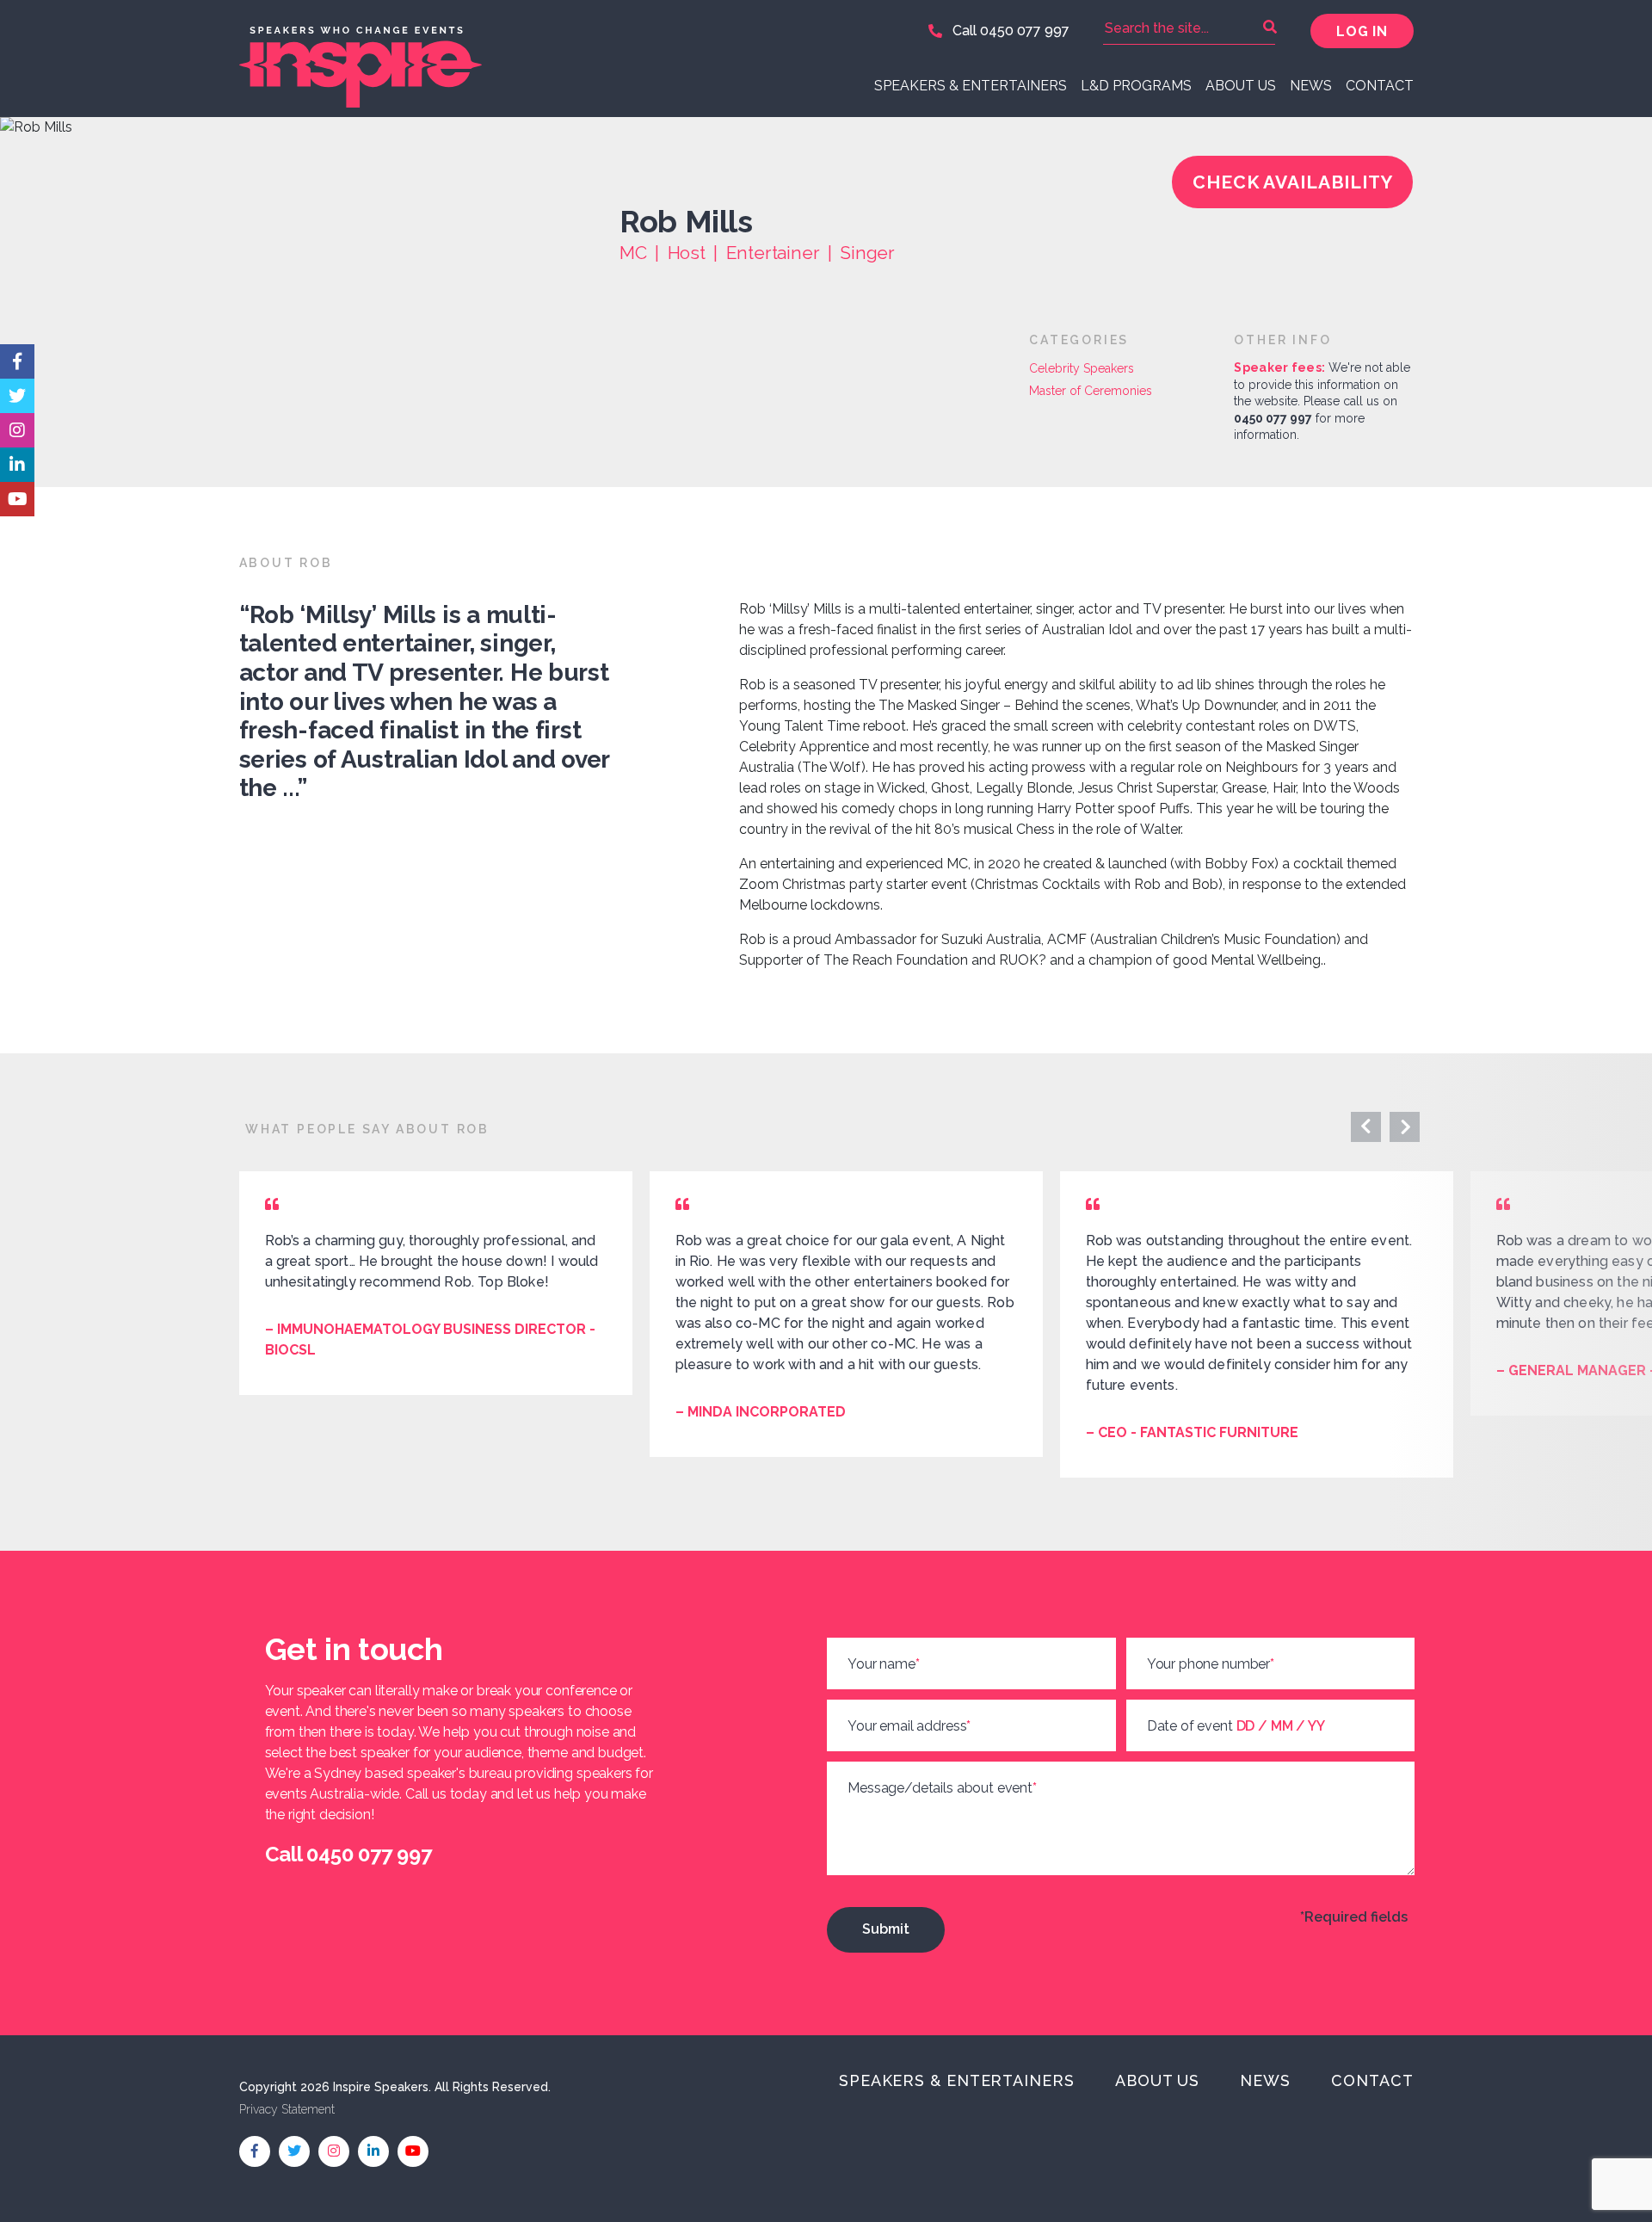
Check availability (1293, 182)
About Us (1241, 86)
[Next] (1366, 1127)
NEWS (1311, 86)
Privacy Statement (287, 2109)
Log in (1362, 31)
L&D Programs (1136, 86)
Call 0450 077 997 (1009, 31)
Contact (1380, 86)
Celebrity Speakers (1082, 368)
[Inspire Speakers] (527, 59)
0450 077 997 (1273, 418)
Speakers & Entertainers (971, 86)
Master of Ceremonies (1091, 391)
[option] (436, 1283)
